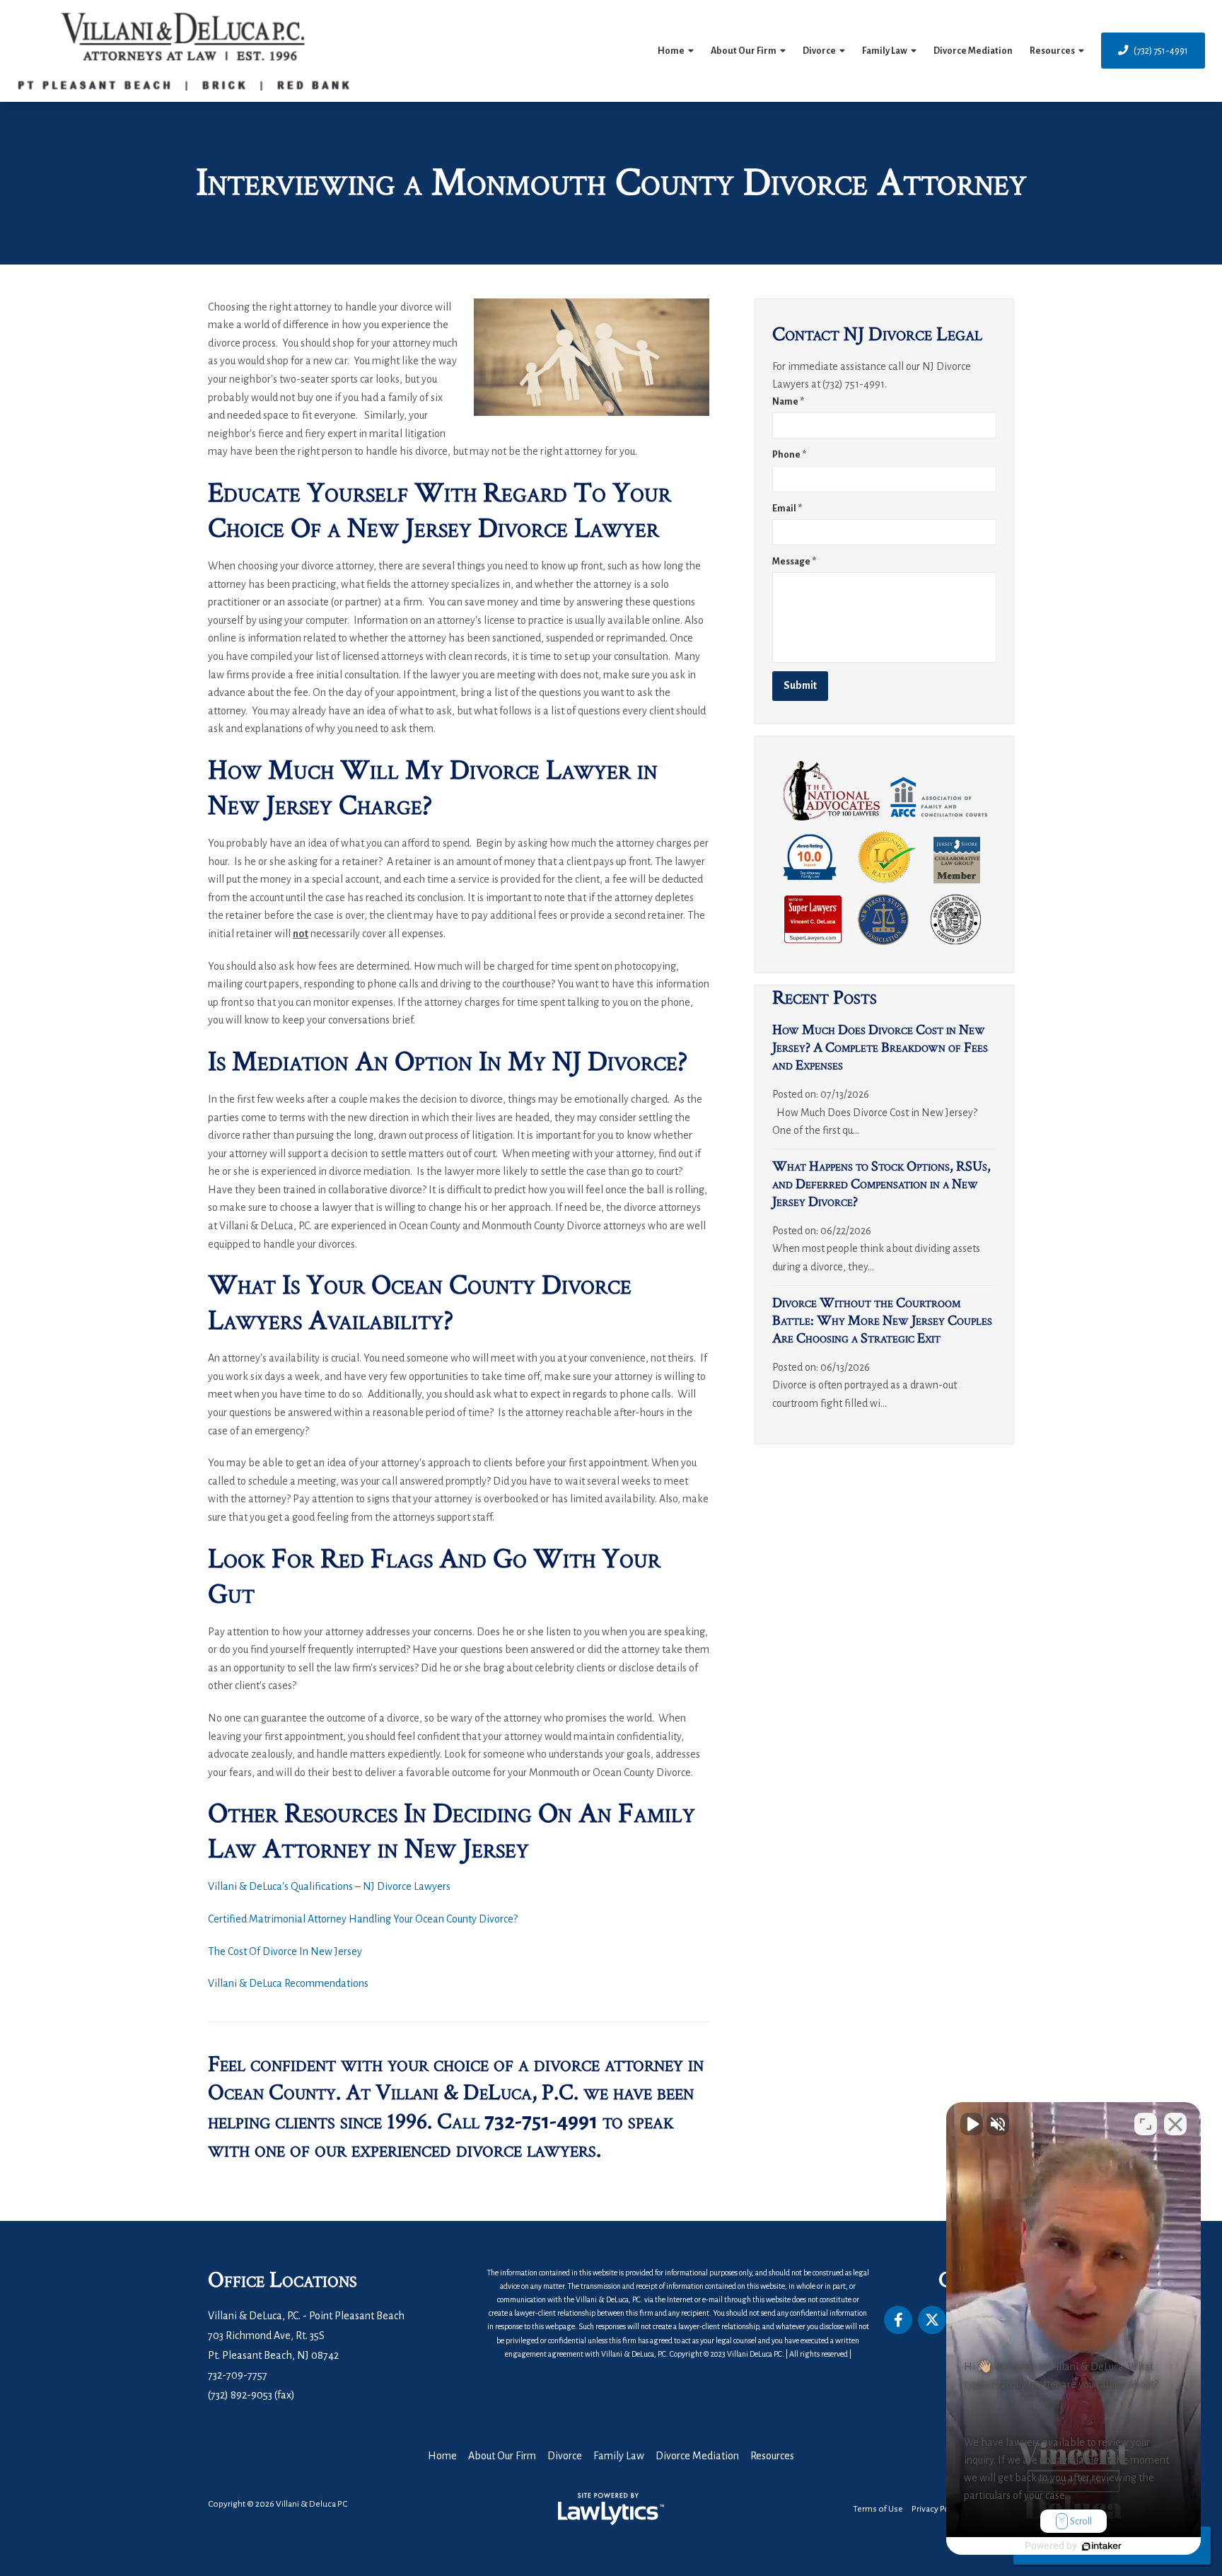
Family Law (885, 51)
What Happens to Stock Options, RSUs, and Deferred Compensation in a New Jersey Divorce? (881, 1184)
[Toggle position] (1146, 2124)
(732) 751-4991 (1161, 51)
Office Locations (283, 2280)
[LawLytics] (611, 2509)
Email (787, 509)
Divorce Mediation (973, 51)
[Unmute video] (972, 2124)
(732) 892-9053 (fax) (251, 2395)
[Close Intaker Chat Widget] (1175, 2124)
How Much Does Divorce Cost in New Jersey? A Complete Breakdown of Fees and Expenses (880, 1048)
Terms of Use (878, 2509)
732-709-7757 (238, 2375)
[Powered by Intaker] (1102, 2546)
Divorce (819, 51)
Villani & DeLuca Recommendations (288, 1983)
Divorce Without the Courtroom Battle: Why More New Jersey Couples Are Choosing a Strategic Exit (882, 1321)
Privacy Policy (937, 2509)
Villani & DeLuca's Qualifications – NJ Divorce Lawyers (329, 1886)
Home (671, 51)
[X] (932, 2320)
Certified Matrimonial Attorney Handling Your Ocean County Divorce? (363, 1919)
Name (788, 402)
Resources (1052, 51)
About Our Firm (744, 51)
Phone (789, 455)
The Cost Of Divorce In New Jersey (285, 1951)
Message (794, 562)
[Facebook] (898, 2320)
